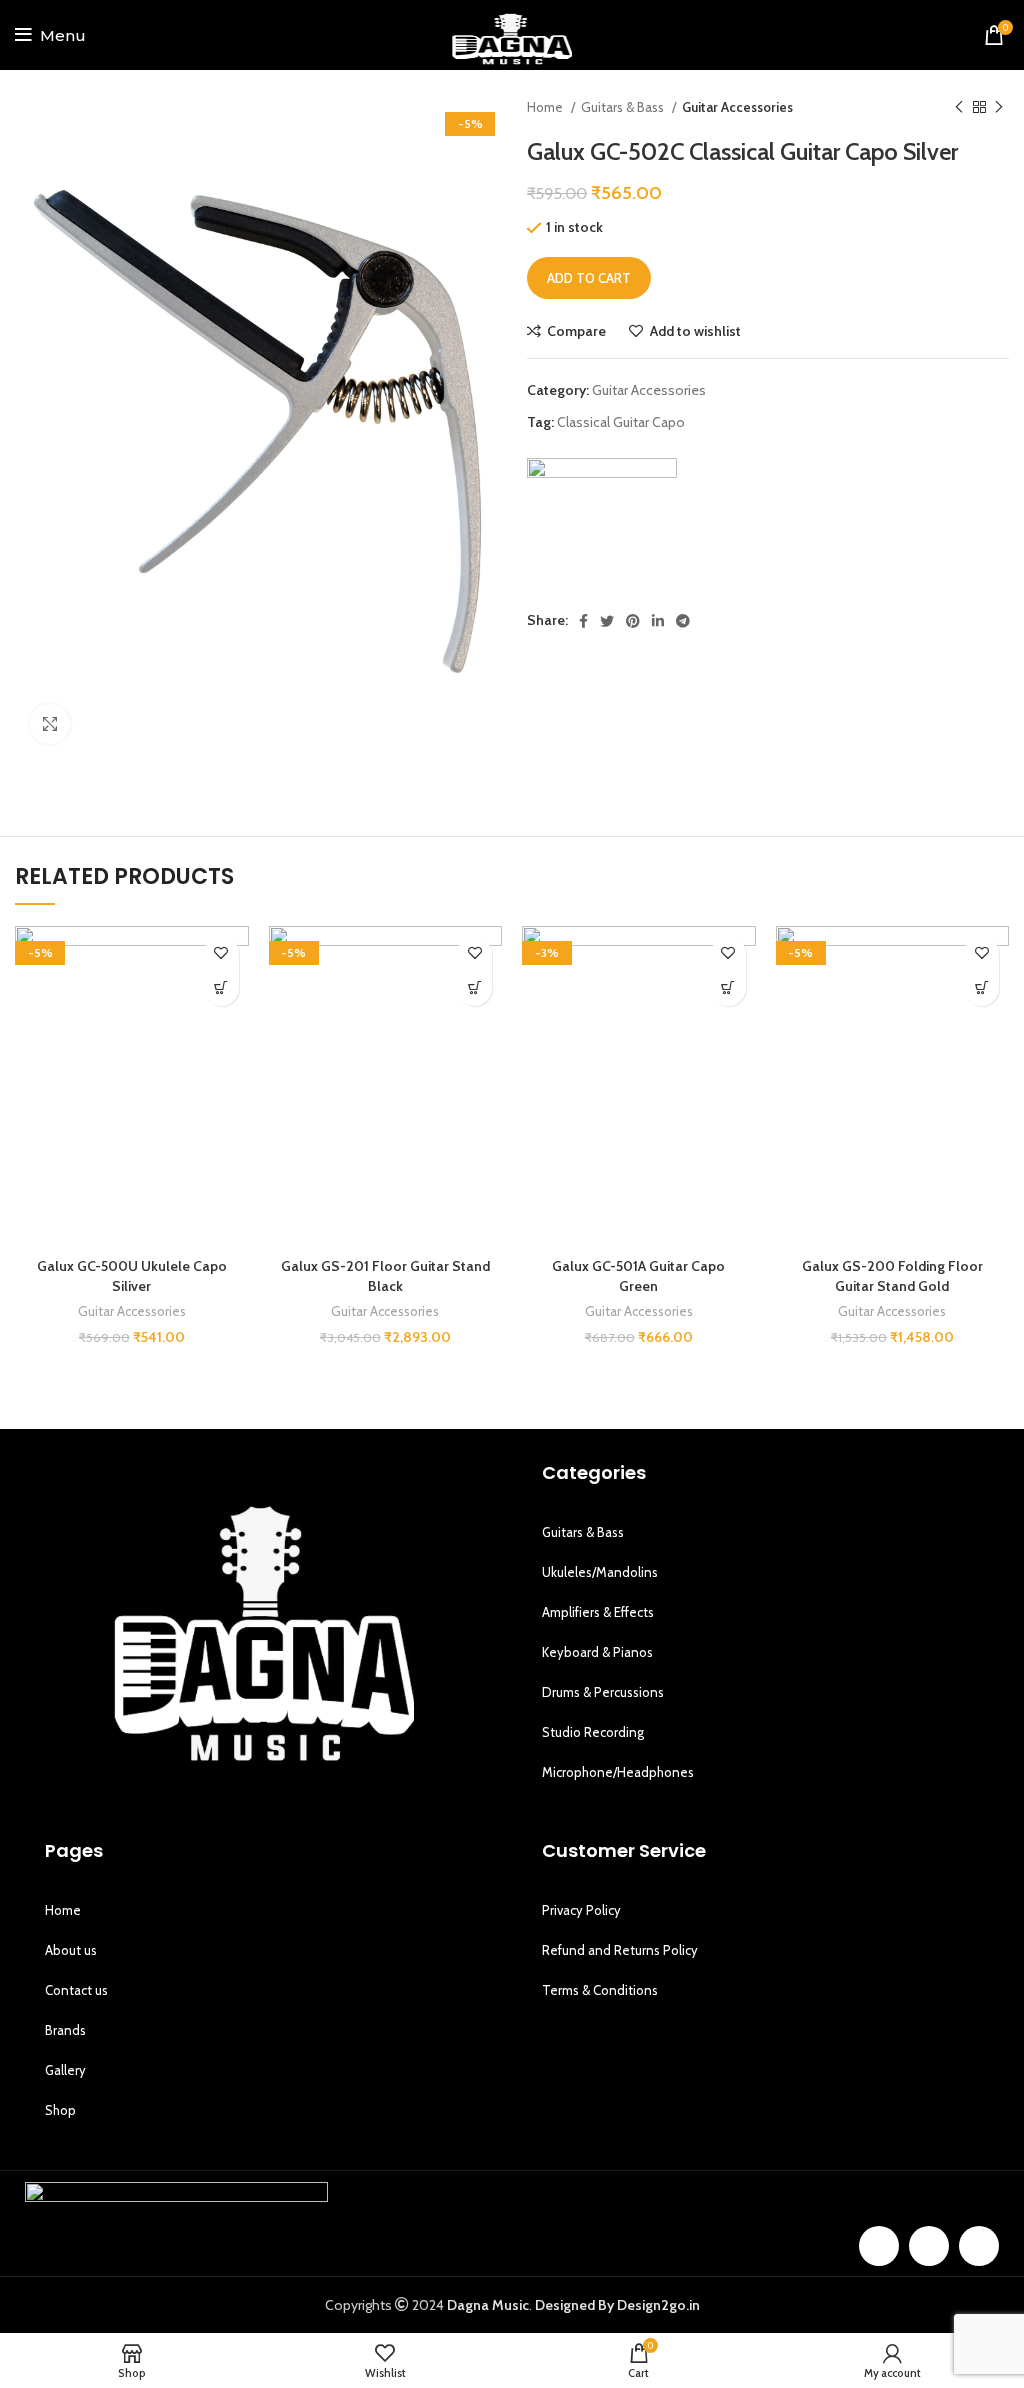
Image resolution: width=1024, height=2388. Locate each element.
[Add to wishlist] (221, 953)
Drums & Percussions (603, 1692)
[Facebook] (879, 2246)
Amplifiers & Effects (598, 1612)
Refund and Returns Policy (620, 1950)
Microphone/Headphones (618, 1772)
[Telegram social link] (683, 621)
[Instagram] (929, 2246)
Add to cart (589, 278)
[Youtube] (979, 2246)
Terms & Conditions (600, 1990)
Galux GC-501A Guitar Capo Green (638, 1276)
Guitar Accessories (737, 107)
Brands (65, 2030)
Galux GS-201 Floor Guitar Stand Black (385, 1276)
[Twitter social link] (607, 621)
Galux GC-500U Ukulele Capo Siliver (132, 1276)
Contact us (76, 1990)
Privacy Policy (581, 1910)
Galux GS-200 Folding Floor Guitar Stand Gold (892, 1276)
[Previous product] (959, 108)
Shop (60, 2110)
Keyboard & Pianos (597, 1652)
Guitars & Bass (624, 107)
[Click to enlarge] (50, 724)
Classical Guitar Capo (621, 422)
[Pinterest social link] (633, 621)
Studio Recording (593, 1732)
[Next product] (999, 108)
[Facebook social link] (583, 621)
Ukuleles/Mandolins (600, 1572)
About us (71, 1950)
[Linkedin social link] (658, 621)
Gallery (65, 2070)
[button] (221, 988)
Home (546, 107)
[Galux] (602, 533)
